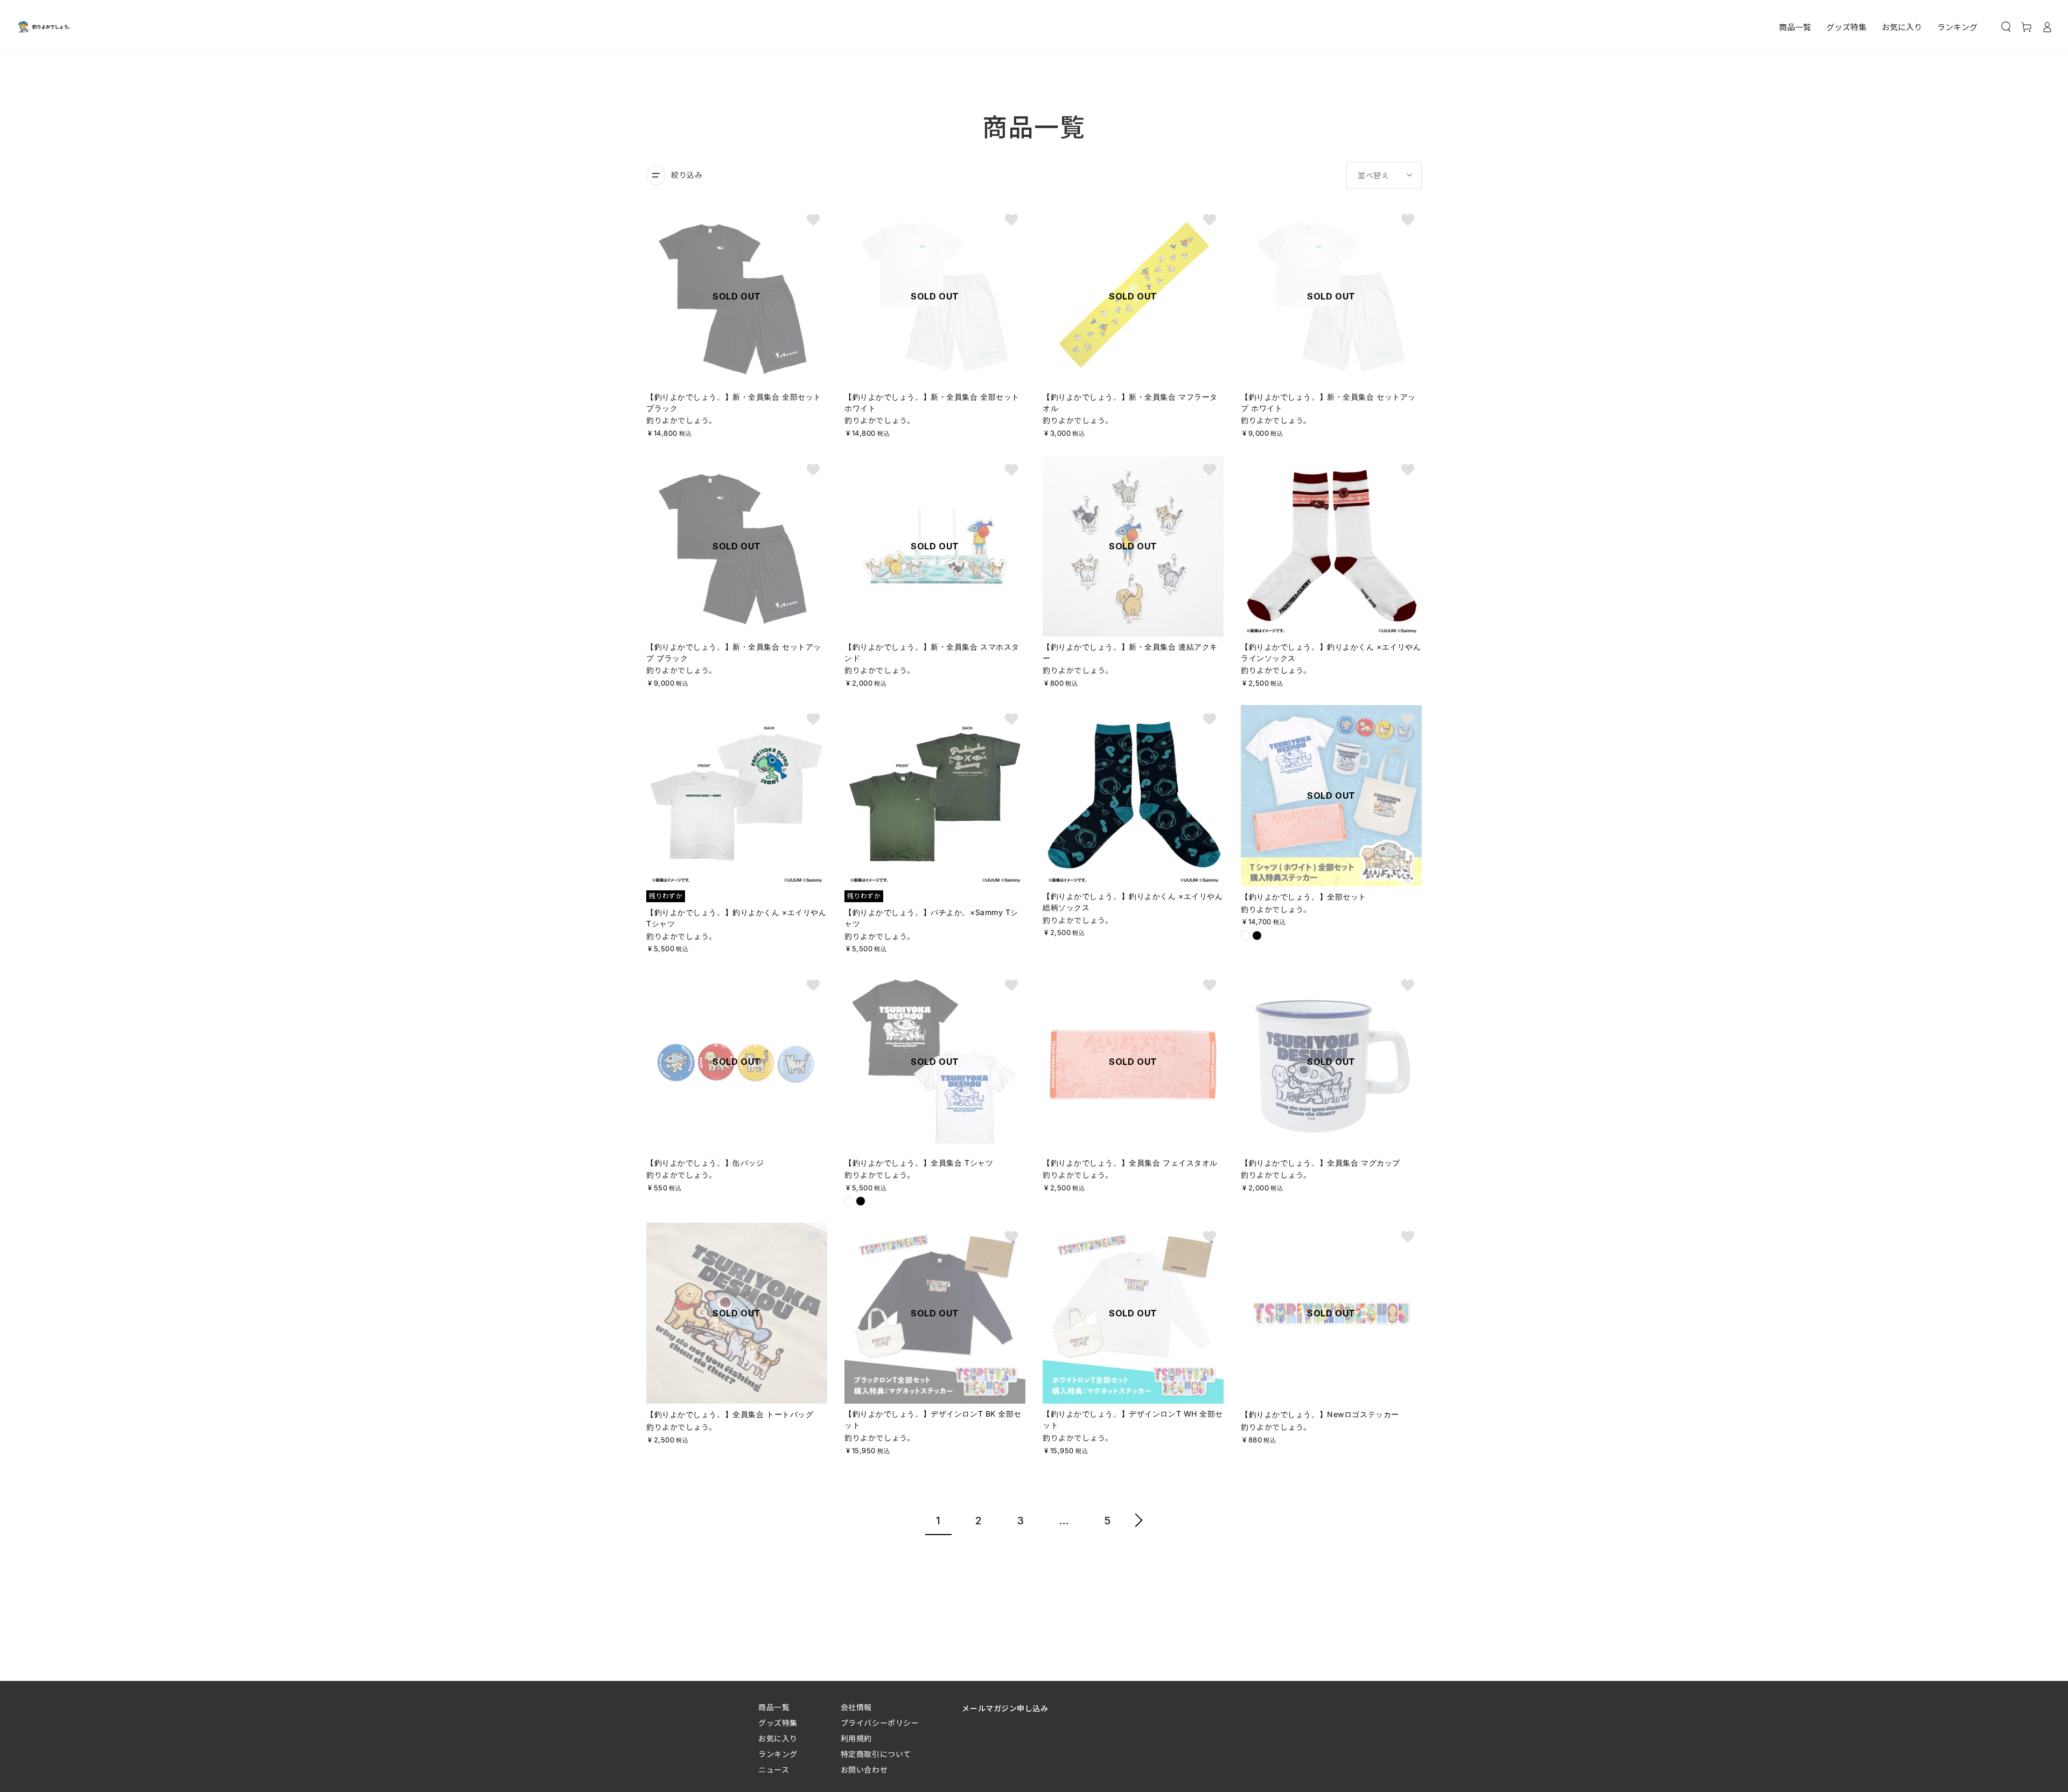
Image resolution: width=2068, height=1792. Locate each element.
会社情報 (856, 1707)
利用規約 (856, 1738)
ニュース (774, 1770)
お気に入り (778, 1738)
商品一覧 (774, 1707)
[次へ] (1139, 1522)
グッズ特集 (778, 1723)
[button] (2006, 27)
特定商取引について (876, 1754)
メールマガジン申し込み (1005, 1708)
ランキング (778, 1754)
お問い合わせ (864, 1770)
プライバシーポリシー (880, 1723)
